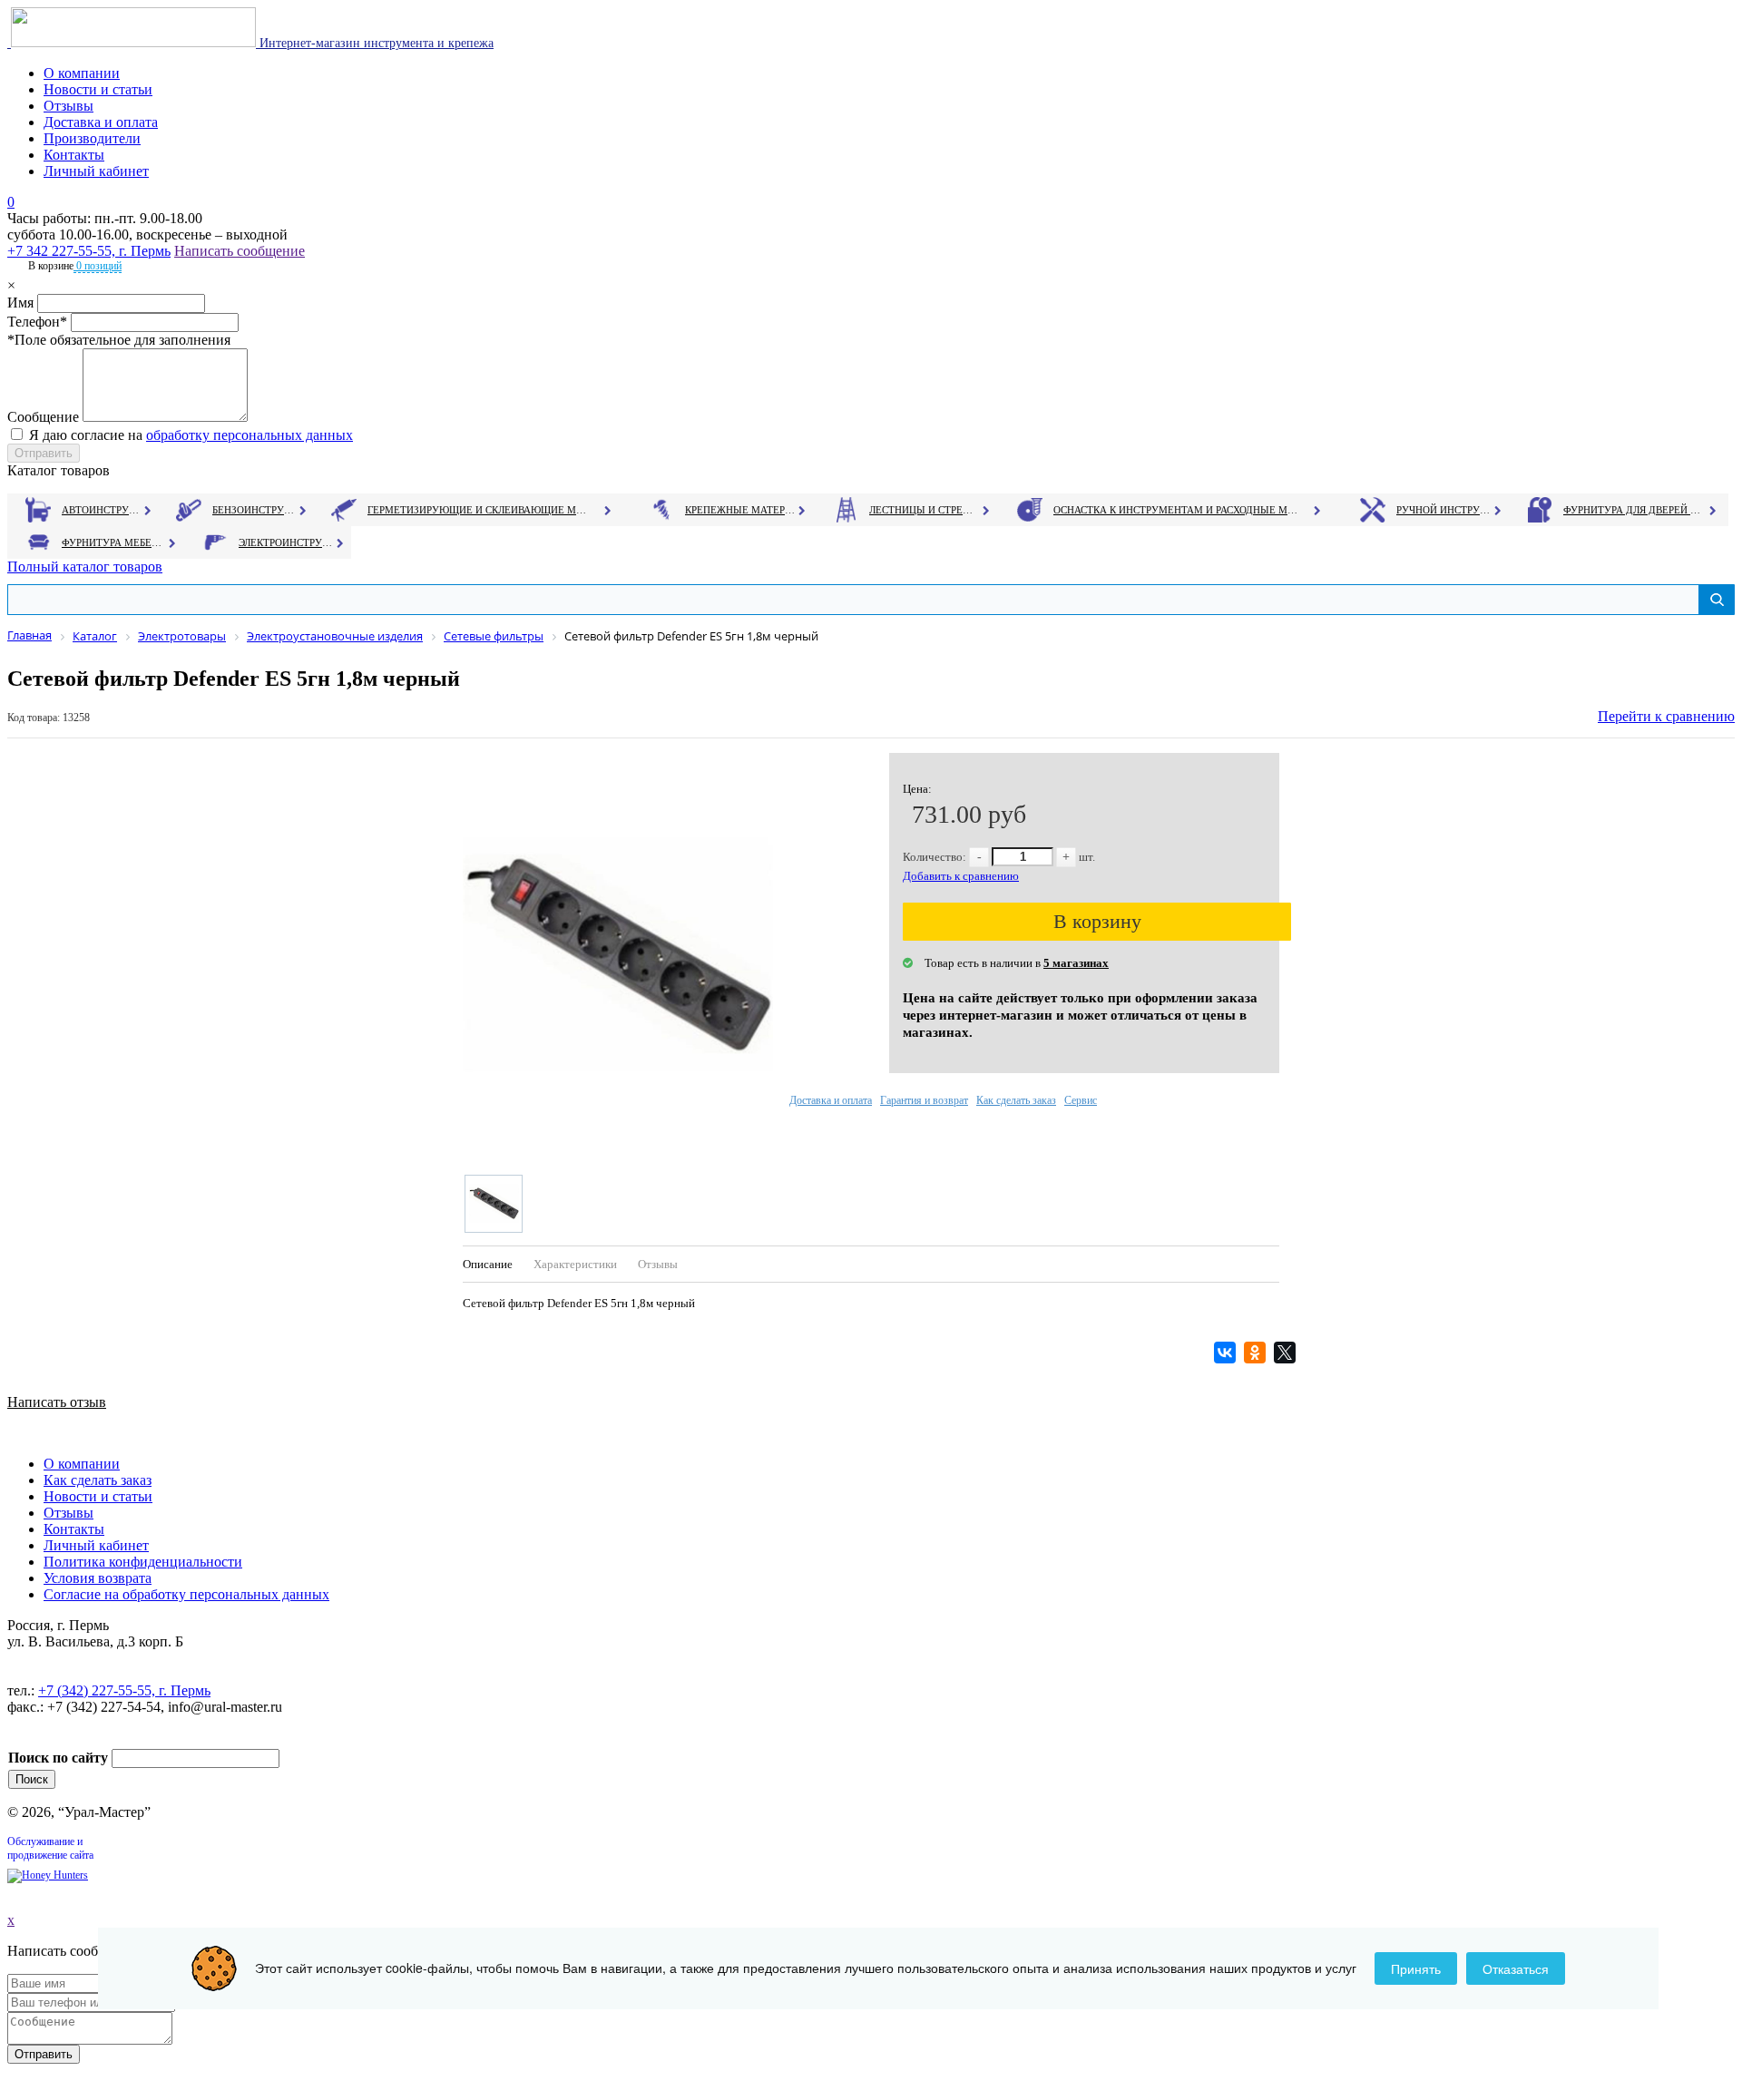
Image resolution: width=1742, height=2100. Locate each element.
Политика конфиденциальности (143, 1562)
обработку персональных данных (250, 435)
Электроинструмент (286, 542)
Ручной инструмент (1444, 510)
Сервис (1081, 1100)
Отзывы (69, 106)
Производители (92, 138)
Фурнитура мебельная (114, 542)
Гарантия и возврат (924, 1100)
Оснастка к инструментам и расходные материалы (1176, 510)
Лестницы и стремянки (925, 510)
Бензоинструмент (255, 510)
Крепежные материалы (740, 510)
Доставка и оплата (101, 122)
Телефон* (37, 322)
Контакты (74, 155)
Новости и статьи (98, 89)
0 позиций (98, 266)
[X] (1287, 1353)
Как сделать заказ (1016, 1100)
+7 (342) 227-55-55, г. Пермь (124, 1690)
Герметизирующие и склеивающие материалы (480, 510)
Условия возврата (98, 1578)
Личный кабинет (96, 171)
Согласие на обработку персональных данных (186, 1594)
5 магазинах (1076, 963)
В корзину (1097, 921)
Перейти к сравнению (1666, 716)
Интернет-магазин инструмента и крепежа (375, 43)
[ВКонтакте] (1227, 1353)
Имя (20, 303)
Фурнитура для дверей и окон (1634, 510)
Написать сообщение (240, 251)
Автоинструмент (103, 510)
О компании (82, 73)
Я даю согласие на (191, 435)
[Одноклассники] (1257, 1353)
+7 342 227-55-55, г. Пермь (89, 251)
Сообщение (43, 417)
